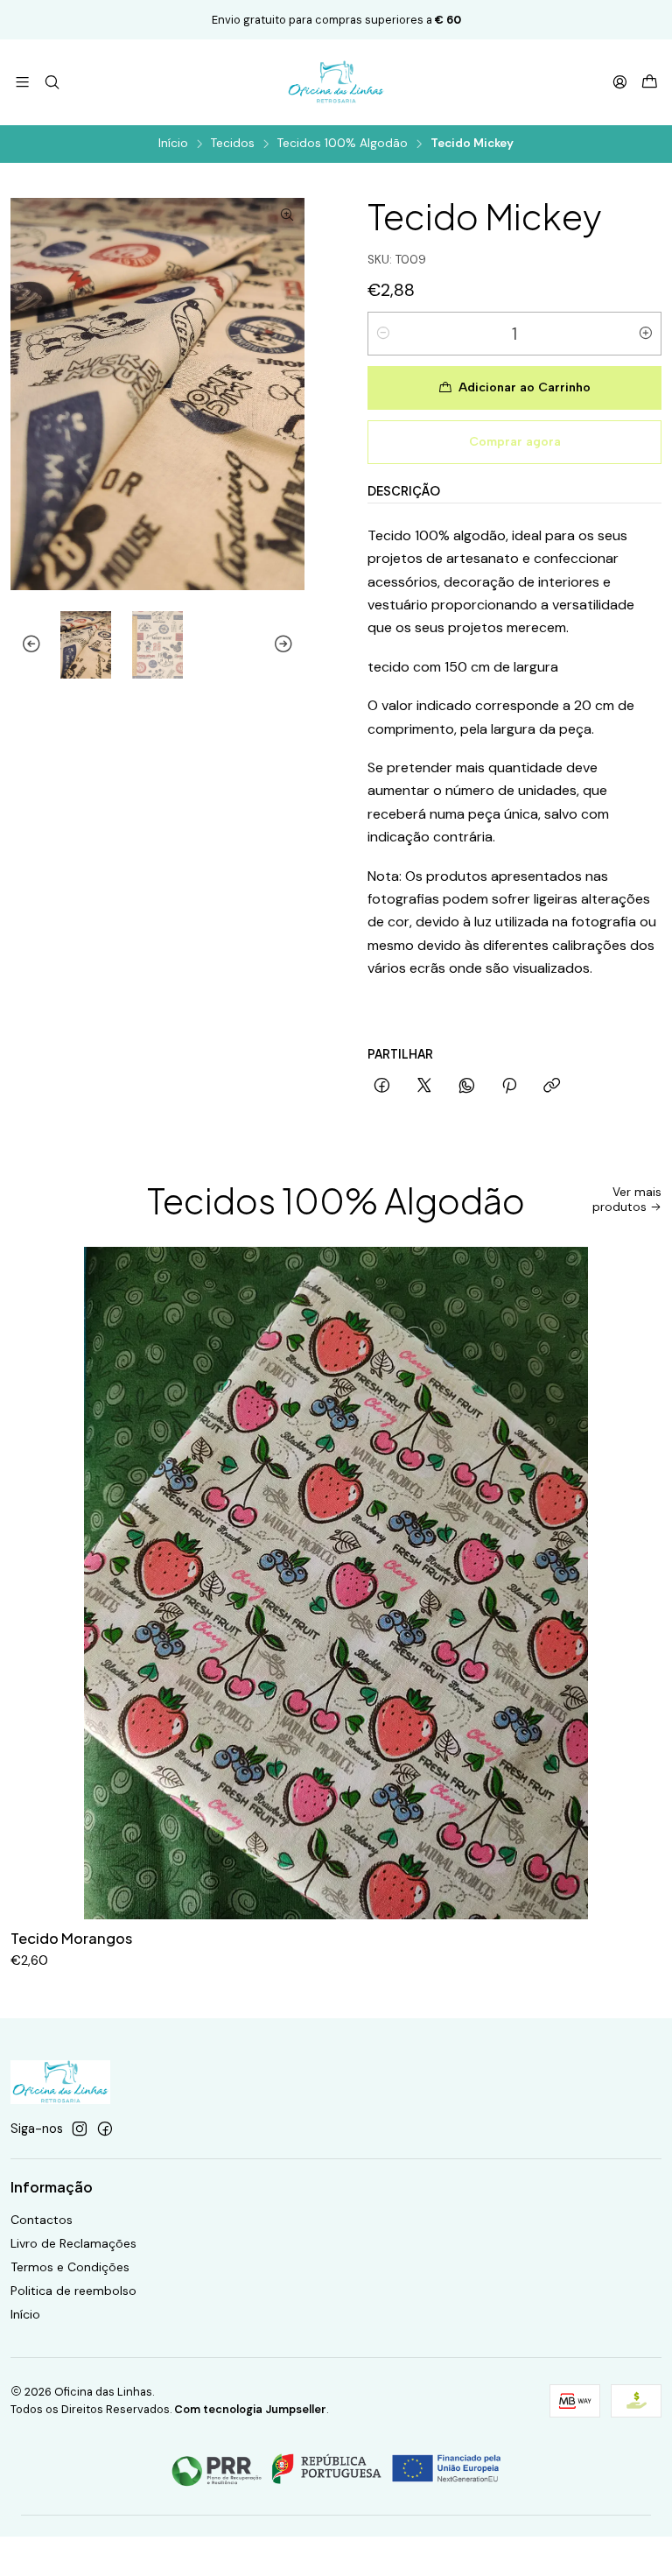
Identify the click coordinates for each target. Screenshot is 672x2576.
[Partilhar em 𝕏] (424, 1087)
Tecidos (233, 144)
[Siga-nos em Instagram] (80, 2129)
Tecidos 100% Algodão (343, 144)
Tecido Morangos (71, 1938)
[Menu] (22, 82)
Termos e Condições (70, 2267)
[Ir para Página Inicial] (336, 82)
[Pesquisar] (51, 82)
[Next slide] (291, 645)
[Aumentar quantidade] (646, 334)
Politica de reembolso (73, 2291)
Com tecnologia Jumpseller (250, 2409)
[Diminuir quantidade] (383, 334)
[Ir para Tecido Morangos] (336, 1583)
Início (173, 144)
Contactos (42, 2220)
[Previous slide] (24, 645)
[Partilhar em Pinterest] (509, 1087)
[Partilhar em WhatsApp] (467, 1087)
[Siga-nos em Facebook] (105, 2129)
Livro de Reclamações (73, 2243)
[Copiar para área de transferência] (552, 1087)
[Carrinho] (650, 83)
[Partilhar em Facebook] (382, 1087)
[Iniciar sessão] (620, 82)
